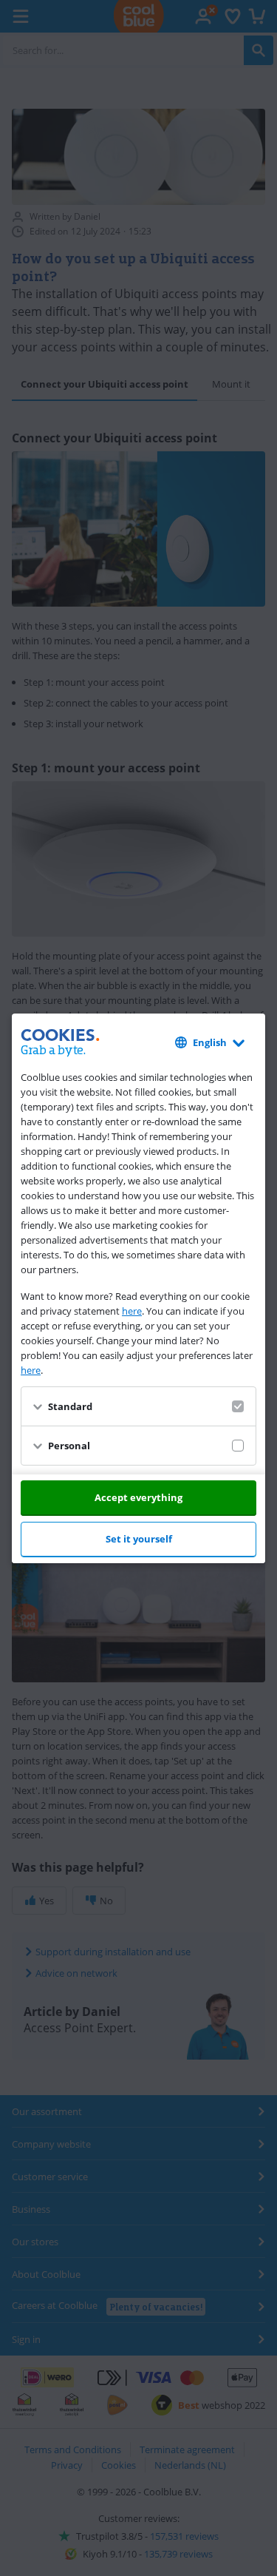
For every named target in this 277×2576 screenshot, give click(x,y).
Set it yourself (139, 1539)
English (210, 1042)
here (132, 1311)
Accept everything (138, 1497)
